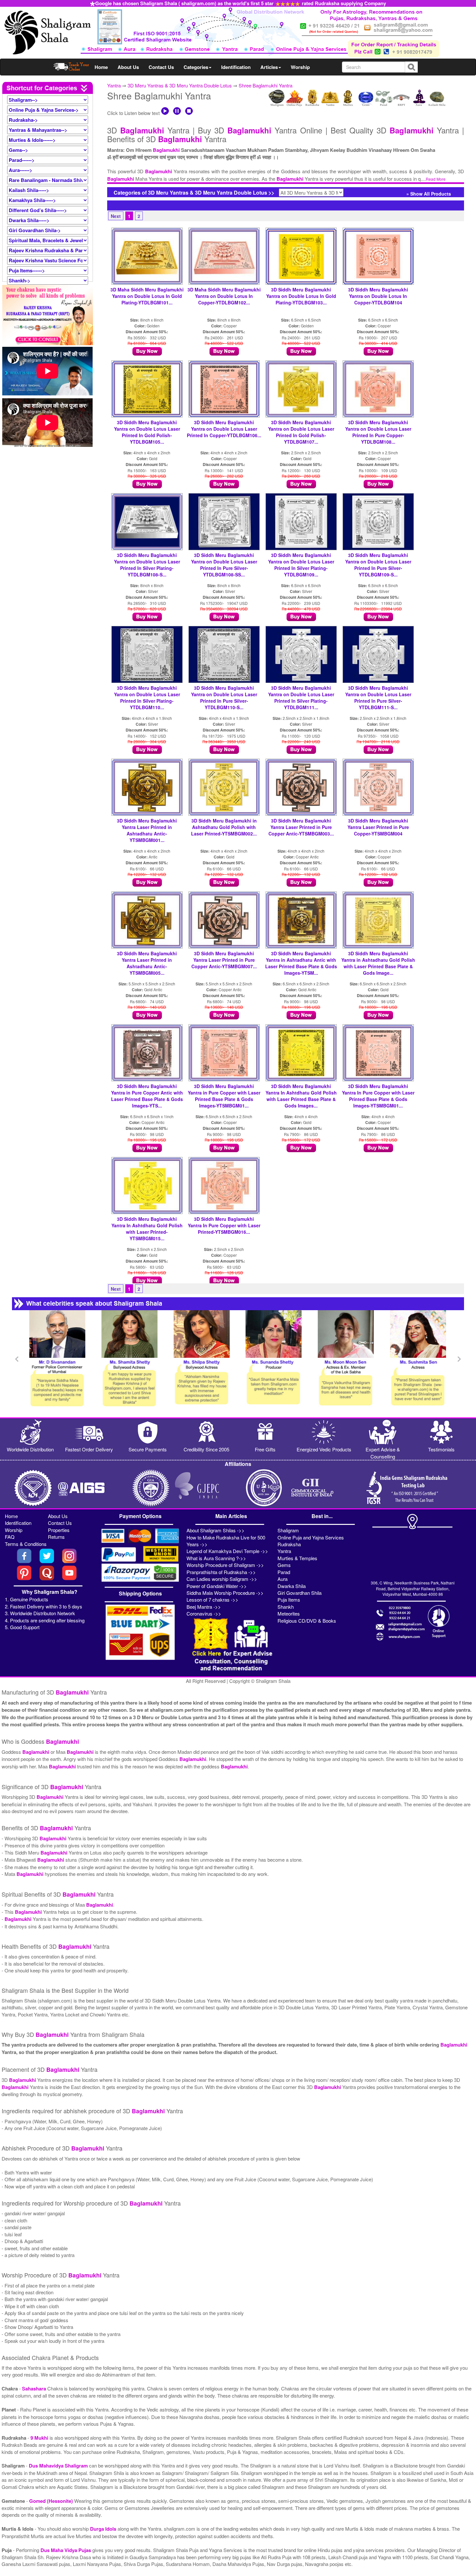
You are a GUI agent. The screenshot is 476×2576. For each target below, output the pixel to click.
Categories (196, 67)
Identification (236, 67)
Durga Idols (104, 2529)
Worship (300, 67)
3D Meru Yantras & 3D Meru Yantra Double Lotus (180, 85)
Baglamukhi (142, 130)
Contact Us (161, 67)
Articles (269, 67)
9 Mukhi (40, 2438)
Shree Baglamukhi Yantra (266, 85)
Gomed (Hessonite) (52, 2501)
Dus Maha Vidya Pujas (66, 2550)
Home (101, 67)
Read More (436, 179)
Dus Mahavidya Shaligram (59, 2466)
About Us (128, 67)
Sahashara (35, 2389)
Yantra (114, 85)
